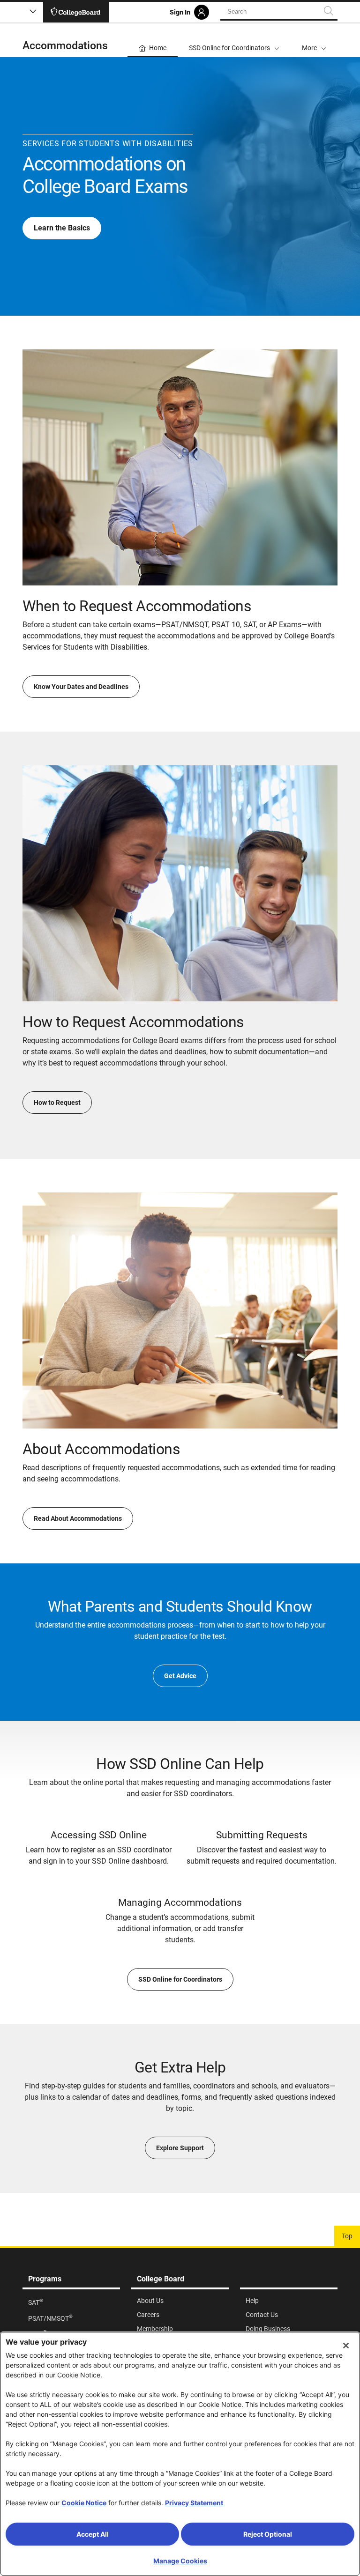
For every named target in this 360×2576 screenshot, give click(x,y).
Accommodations (65, 46)
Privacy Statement (194, 2503)
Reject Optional (268, 2534)
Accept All (93, 2534)
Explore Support (180, 2148)
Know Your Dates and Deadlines (81, 687)
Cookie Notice (84, 2503)
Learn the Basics (62, 228)
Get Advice (180, 1676)
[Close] (346, 2346)
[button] (314, 40)
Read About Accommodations (78, 1518)
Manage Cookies (180, 2561)
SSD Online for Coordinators (180, 1979)
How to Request (57, 1103)
